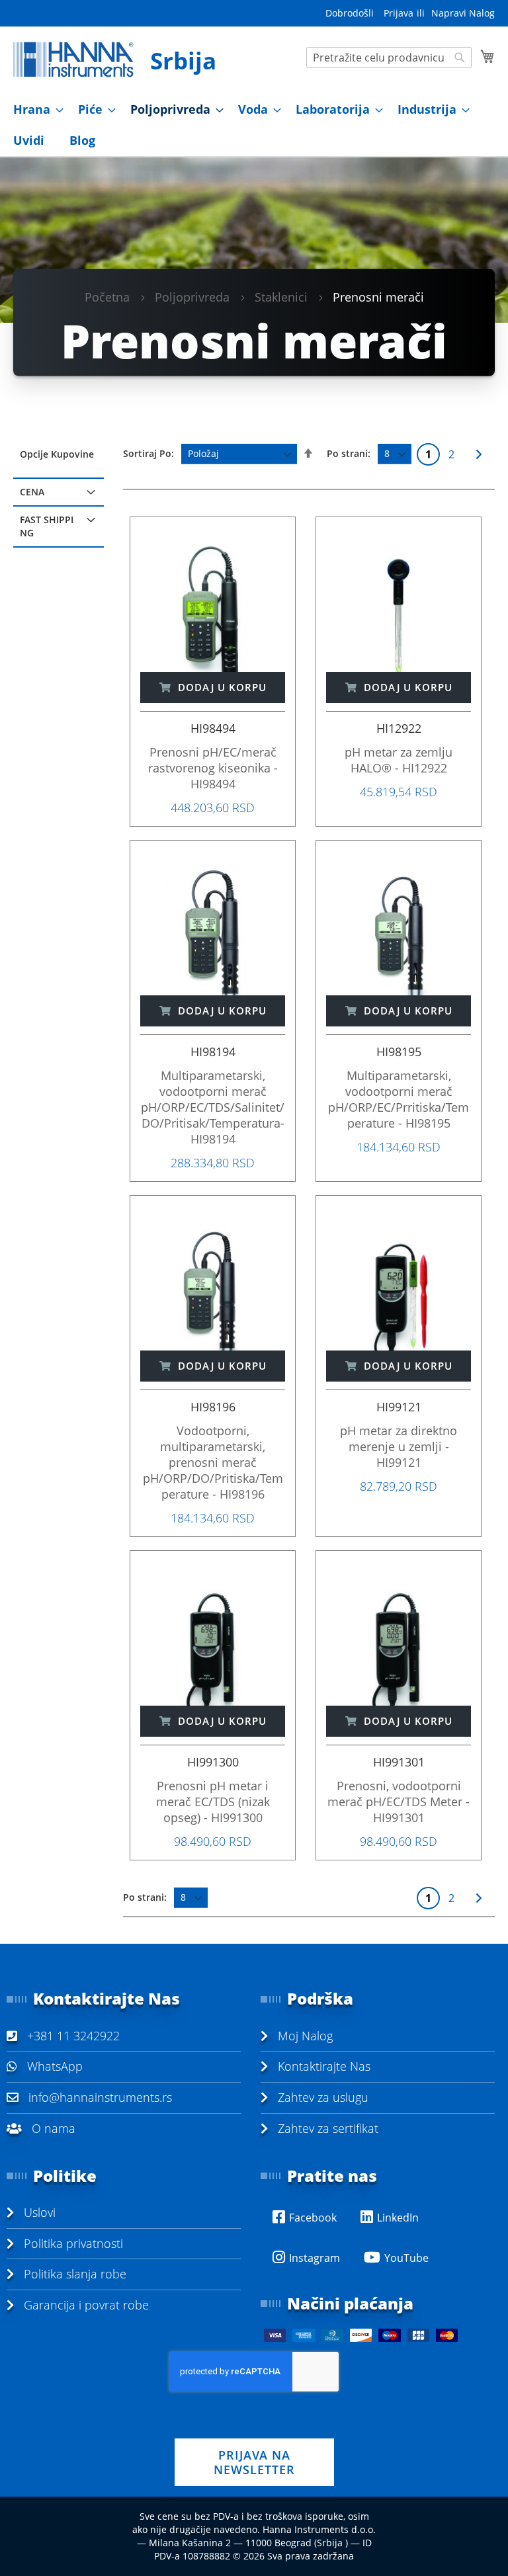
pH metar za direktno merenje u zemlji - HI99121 (399, 1446)
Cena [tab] (32, 492)
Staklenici (281, 296)
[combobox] (389, 58)
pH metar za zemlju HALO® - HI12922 (399, 760)
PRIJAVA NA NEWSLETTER (254, 2462)
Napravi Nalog (463, 13)
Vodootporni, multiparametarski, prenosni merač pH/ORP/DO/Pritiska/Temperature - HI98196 (213, 1462)
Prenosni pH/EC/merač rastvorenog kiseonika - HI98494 (213, 768)
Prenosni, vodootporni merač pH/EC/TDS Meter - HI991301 (399, 1802)
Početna (107, 296)
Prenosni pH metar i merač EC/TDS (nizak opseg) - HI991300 (213, 1802)
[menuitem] (34, 109)
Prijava (399, 13)
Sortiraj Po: (148, 453)
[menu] (254, 125)
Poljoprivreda (192, 296)
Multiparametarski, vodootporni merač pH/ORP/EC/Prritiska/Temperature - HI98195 (399, 1099)
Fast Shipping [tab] (47, 526)
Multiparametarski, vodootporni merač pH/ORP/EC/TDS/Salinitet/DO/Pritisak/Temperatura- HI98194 (213, 1107)
